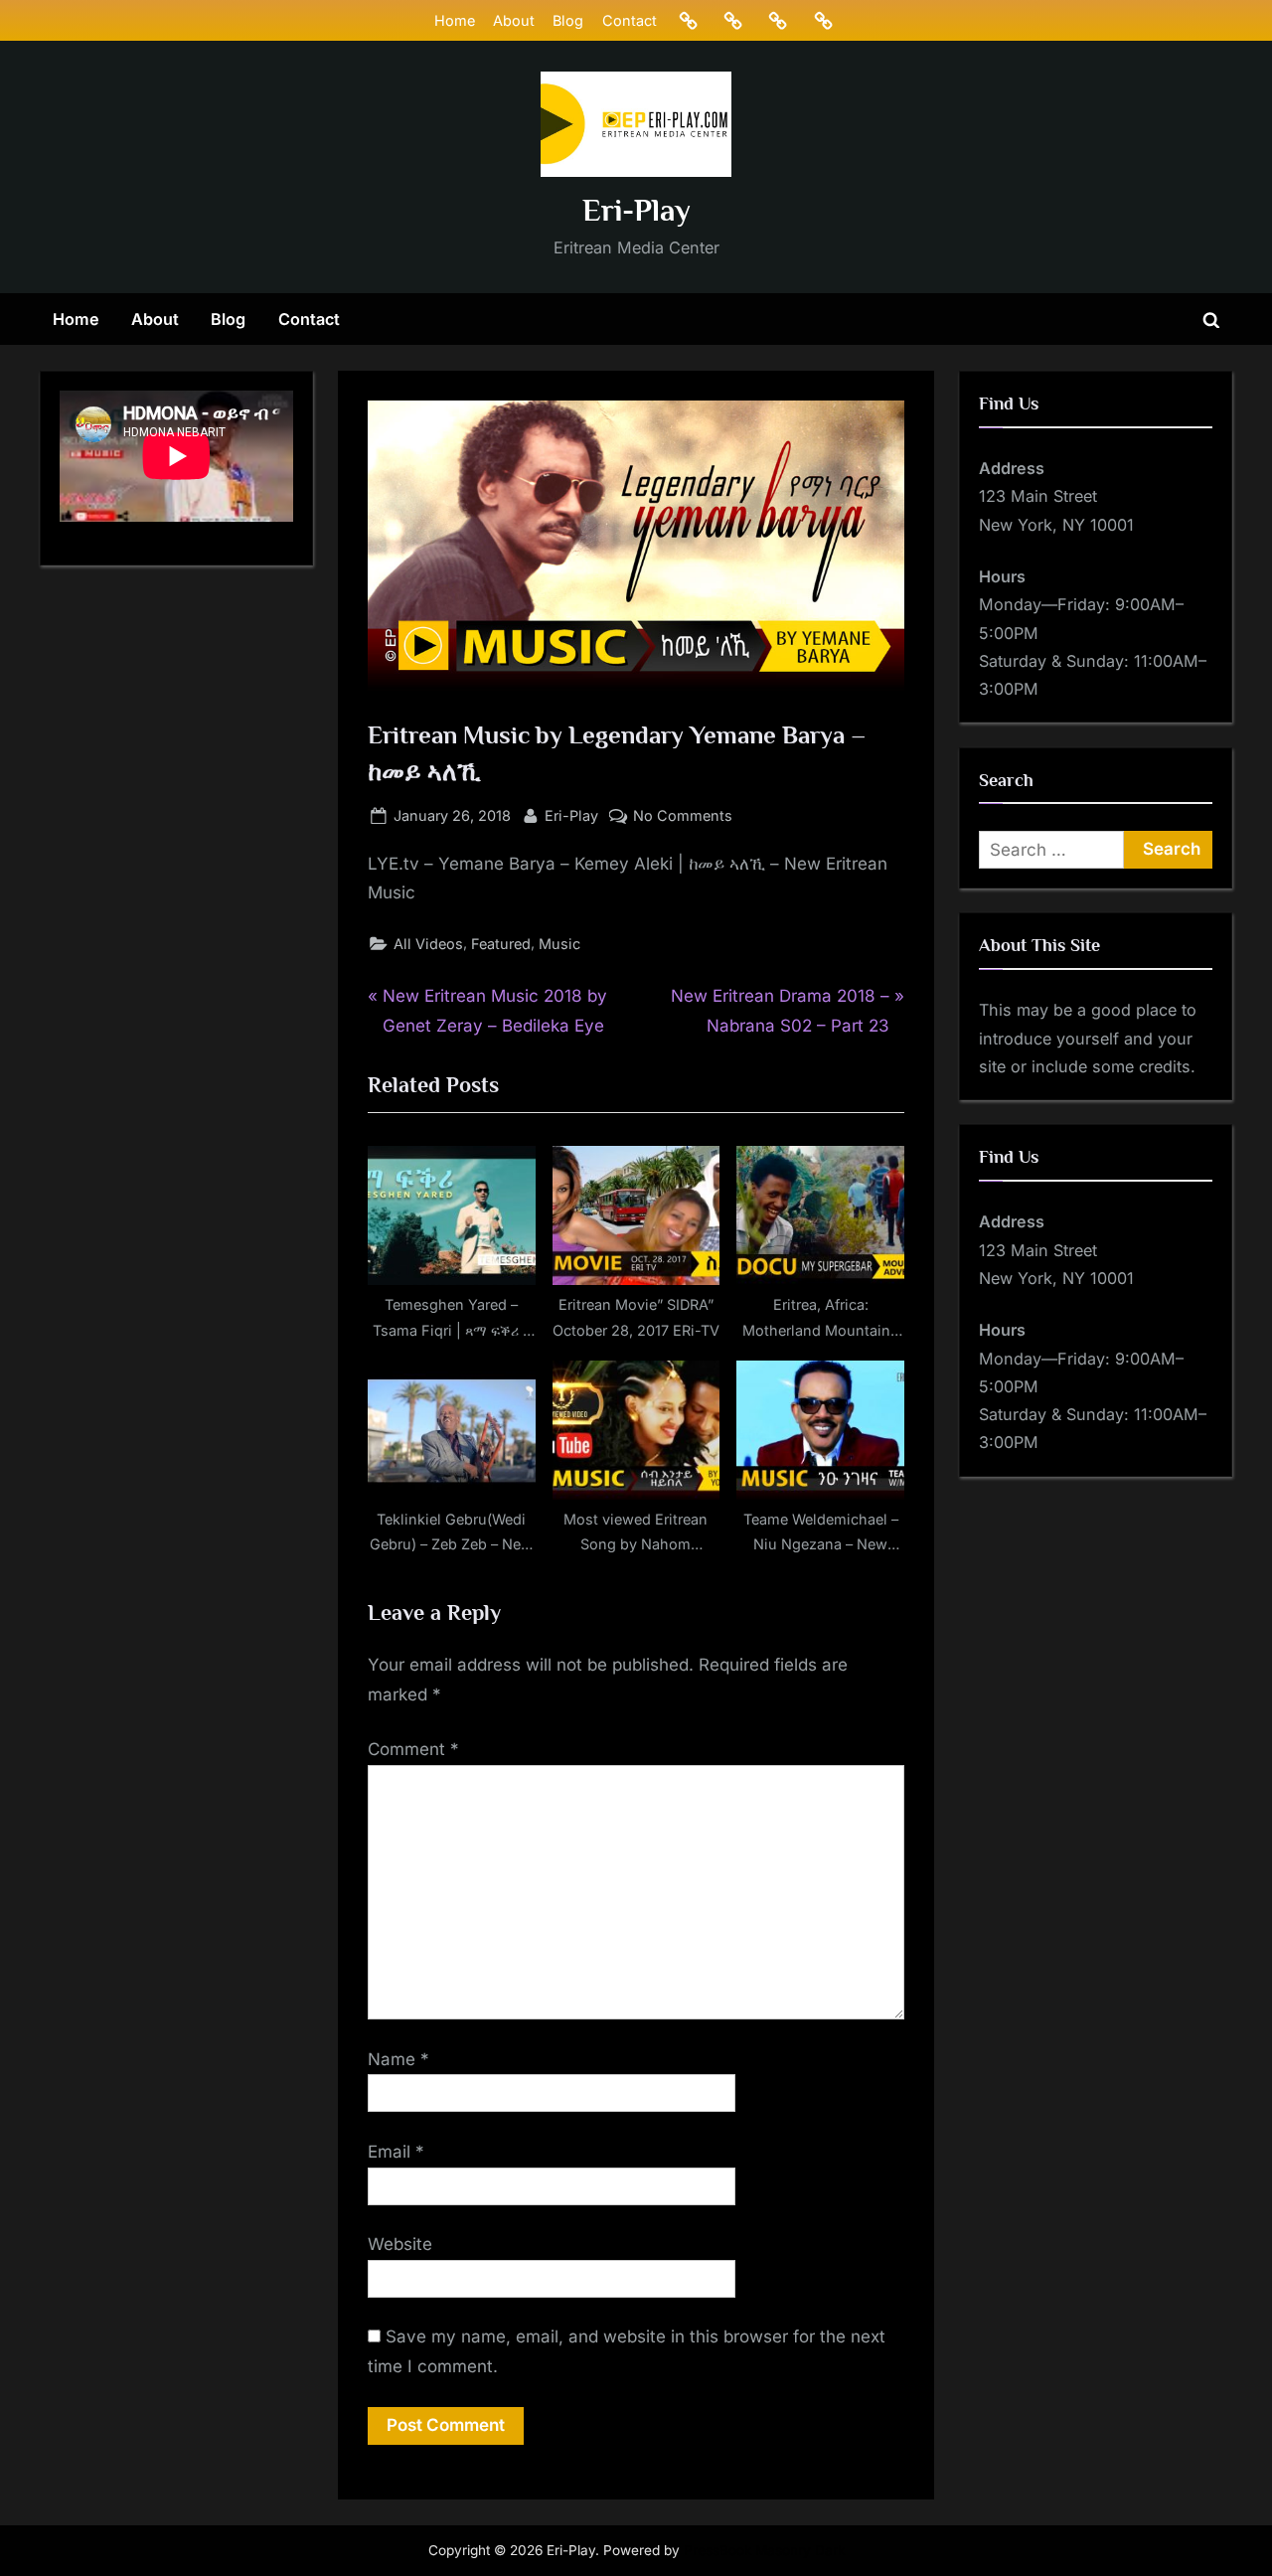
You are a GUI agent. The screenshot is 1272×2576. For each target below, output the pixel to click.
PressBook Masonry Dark (764, 2550)
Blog (568, 20)
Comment (413, 1749)
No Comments (683, 817)
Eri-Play (636, 210)
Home (455, 20)
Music (559, 944)
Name (398, 2059)
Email (396, 2152)
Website (400, 2244)
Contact (630, 20)
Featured (501, 944)
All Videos (428, 944)
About (514, 20)
